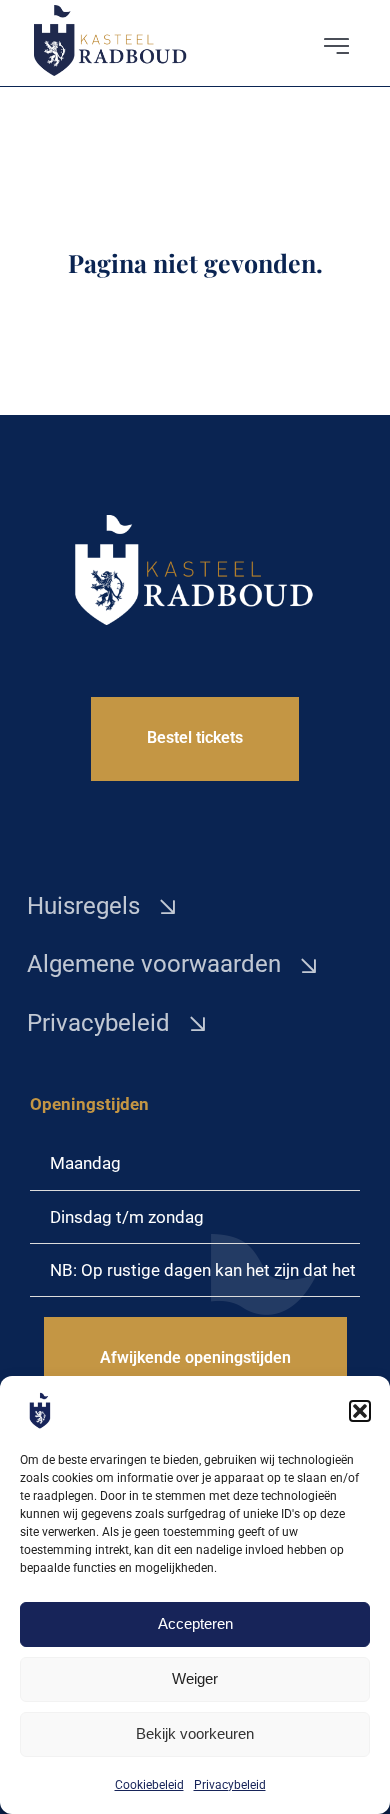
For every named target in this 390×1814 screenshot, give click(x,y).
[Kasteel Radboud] (111, 13)
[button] (360, 1411)
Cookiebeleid (149, 1785)
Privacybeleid (230, 1785)
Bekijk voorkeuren (195, 1733)
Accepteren (195, 1623)
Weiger (195, 1678)
